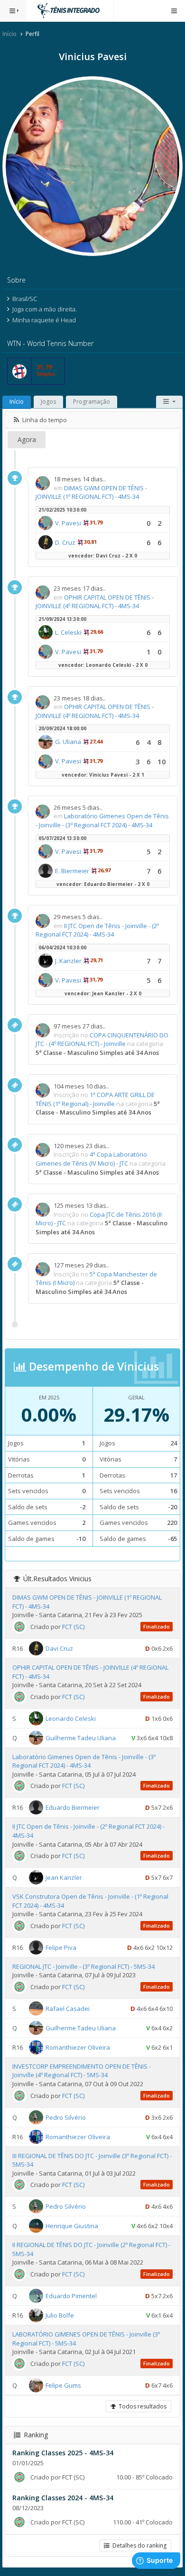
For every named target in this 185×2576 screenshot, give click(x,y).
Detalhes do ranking (138, 2545)
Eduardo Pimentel (71, 2296)
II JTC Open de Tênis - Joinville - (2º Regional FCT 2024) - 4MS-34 (97, 930)
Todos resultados (141, 2406)
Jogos (48, 402)
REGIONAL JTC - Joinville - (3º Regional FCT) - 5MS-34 (83, 1966)
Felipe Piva (61, 1947)
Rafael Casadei (68, 2009)
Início (9, 34)
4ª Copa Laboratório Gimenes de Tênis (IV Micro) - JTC (91, 1159)
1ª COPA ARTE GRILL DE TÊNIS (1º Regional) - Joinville (95, 1099)
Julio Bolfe (60, 2315)
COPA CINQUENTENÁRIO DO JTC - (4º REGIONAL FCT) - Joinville (102, 1040)
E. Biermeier (72, 871)
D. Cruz (65, 542)
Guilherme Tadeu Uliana (81, 1737)
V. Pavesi (68, 523)
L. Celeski (68, 632)
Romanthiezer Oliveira (78, 2047)
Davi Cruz (59, 1648)
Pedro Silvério (66, 2117)
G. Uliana (68, 742)
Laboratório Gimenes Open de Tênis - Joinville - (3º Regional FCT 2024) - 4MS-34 (102, 820)
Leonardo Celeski (71, 1718)
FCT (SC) (73, 1627)
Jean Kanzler (64, 1877)
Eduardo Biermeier (73, 1807)
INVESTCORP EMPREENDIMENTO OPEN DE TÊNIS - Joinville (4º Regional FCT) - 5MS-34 (82, 2071)
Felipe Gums (63, 2385)
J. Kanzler (68, 961)
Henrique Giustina (72, 2226)
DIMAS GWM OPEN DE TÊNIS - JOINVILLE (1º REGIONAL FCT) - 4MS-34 (91, 492)
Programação (92, 402)
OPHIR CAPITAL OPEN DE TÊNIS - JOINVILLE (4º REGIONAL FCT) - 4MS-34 (95, 602)
